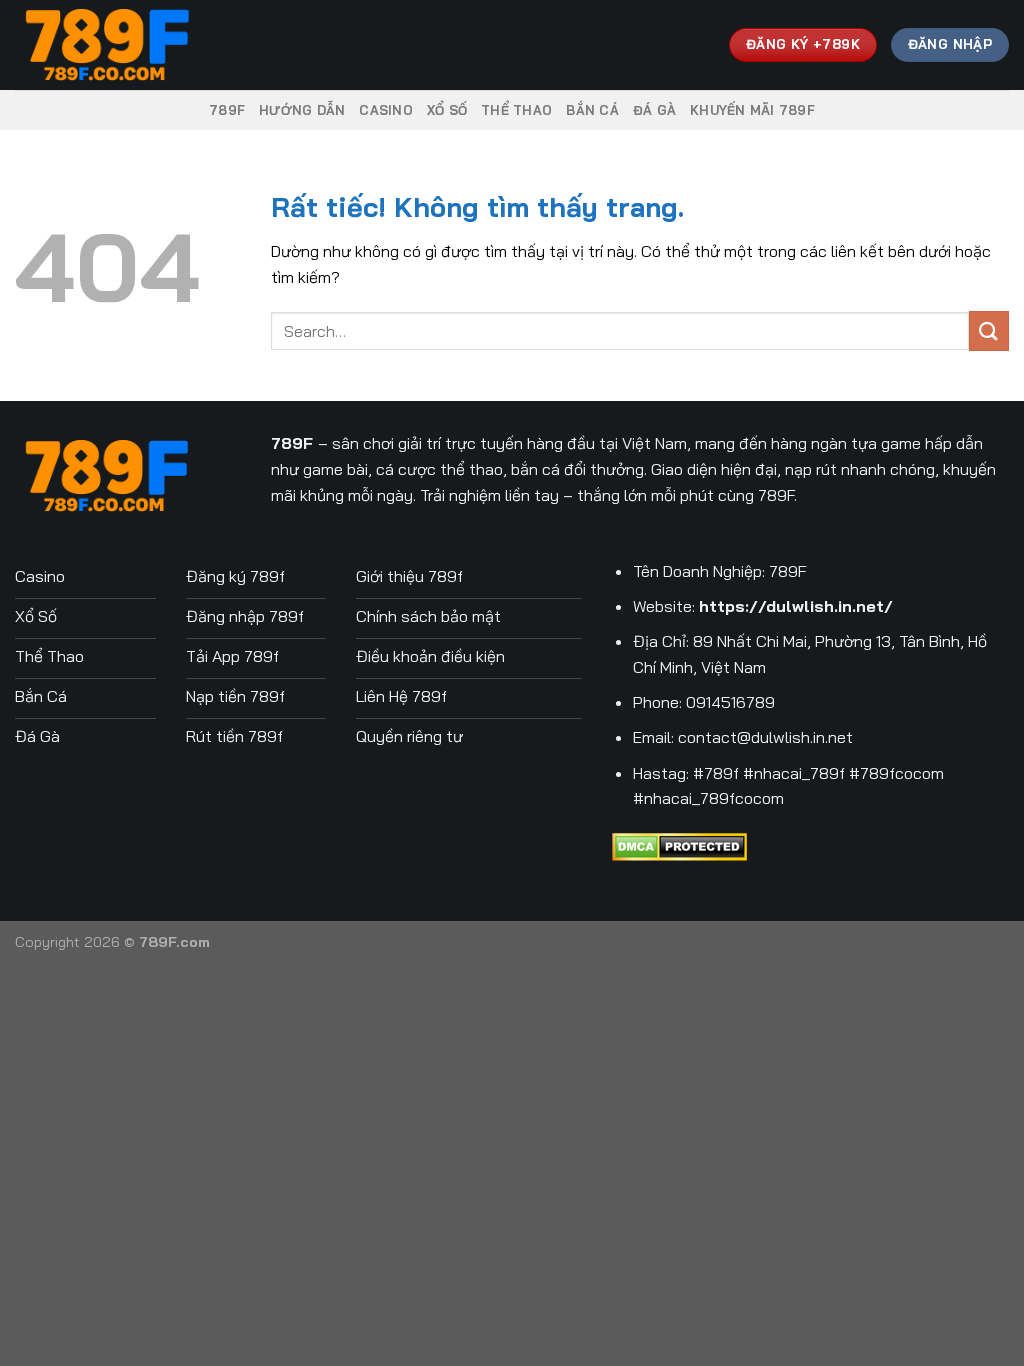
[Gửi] (989, 330)
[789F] (115, 45)
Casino (386, 110)
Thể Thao (516, 110)
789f (227, 110)
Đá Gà (654, 110)
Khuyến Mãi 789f (752, 110)
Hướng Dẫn (302, 110)
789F (292, 443)
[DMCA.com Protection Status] (679, 845)
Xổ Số (447, 110)
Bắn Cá (592, 110)
